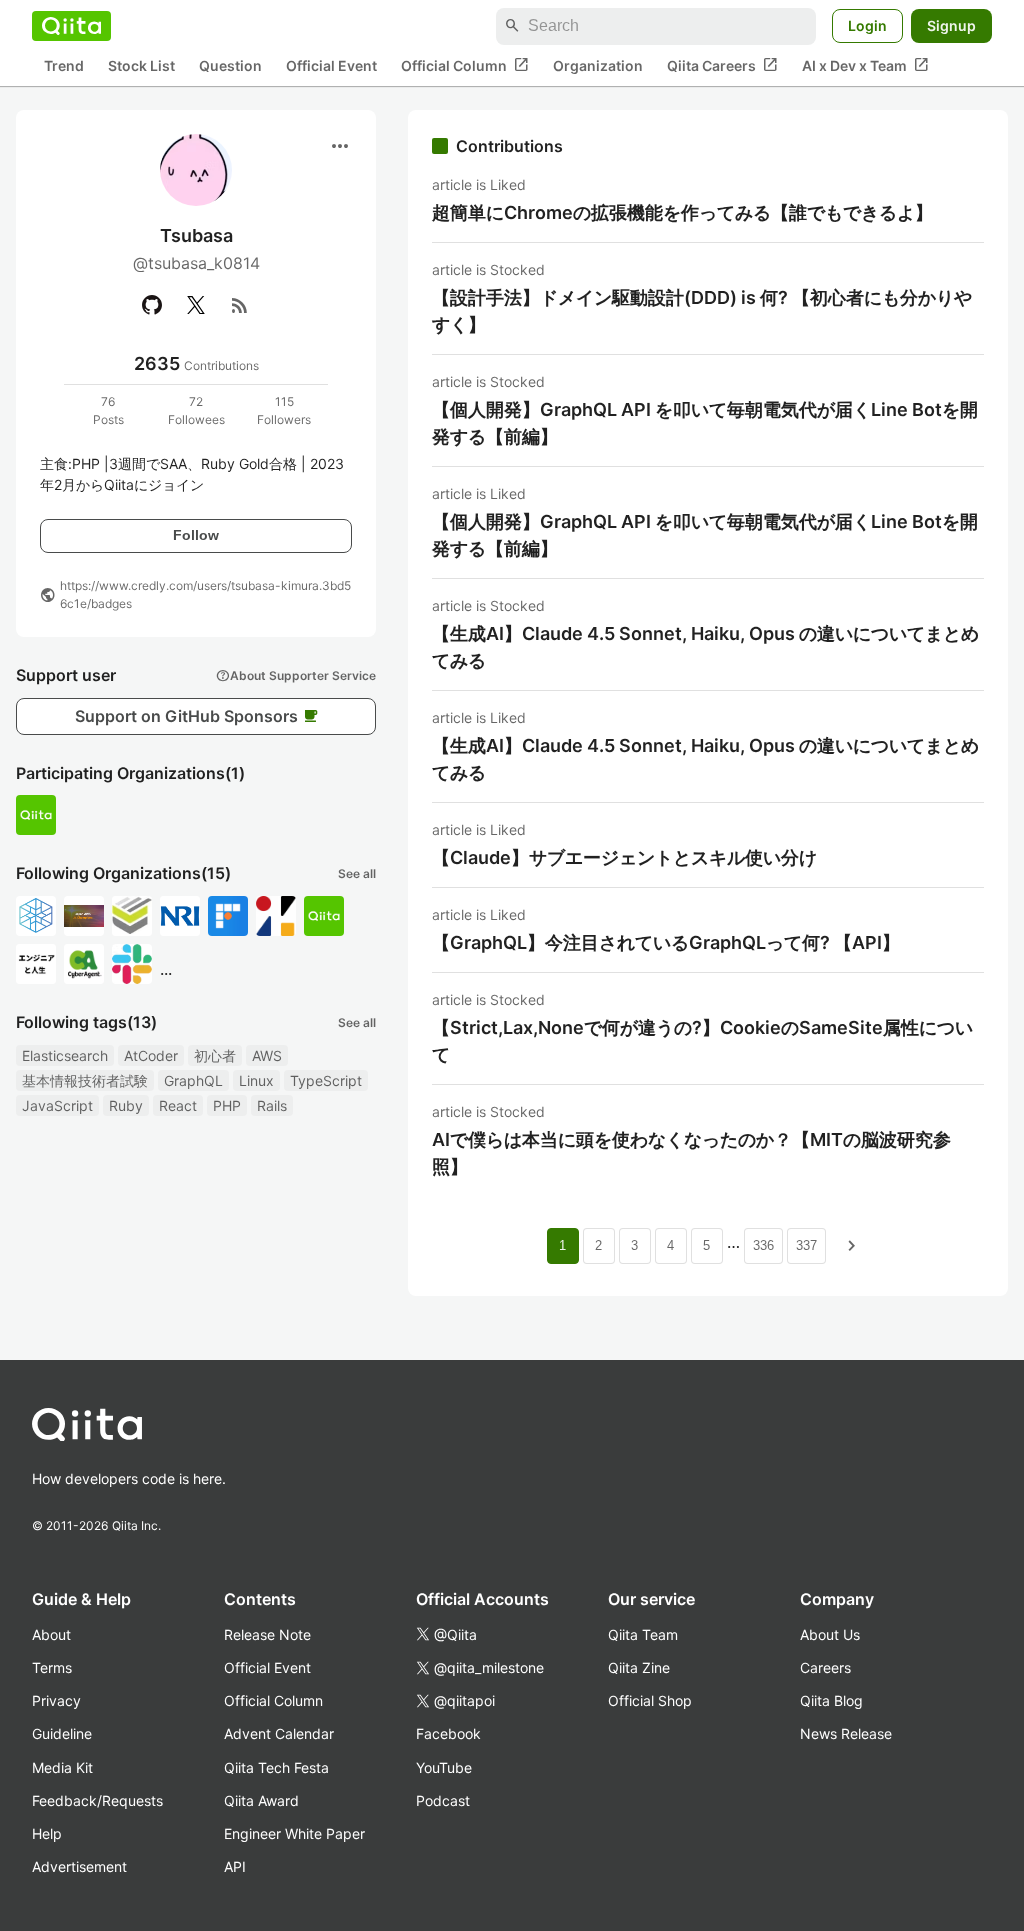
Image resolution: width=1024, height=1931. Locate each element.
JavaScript (57, 1105)
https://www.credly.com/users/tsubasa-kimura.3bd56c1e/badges (205, 594)
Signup (951, 25)
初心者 (215, 1055)
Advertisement (79, 1866)
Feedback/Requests (97, 1800)
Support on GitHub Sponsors (196, 716)
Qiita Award (261, 1800)
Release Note (267, 1634)
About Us (830, 1634)
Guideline (62, 1733)
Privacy (56, 1700)
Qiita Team (643, 1634)
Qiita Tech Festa (276, 1767)
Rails (272, 1105)
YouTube (444, 1767)
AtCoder (151, 1055)
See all (357, 873)
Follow (196, 535)
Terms (52, 1667)
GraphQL (193, 1080)
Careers (825, 1667)
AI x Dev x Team (865, 65)
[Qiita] (71, 26)
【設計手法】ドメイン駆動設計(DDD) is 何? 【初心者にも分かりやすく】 (702, 311)
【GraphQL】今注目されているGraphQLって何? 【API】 (666, 942)
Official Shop (650, 1700)
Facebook (448, 1733)
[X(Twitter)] (196, 305)
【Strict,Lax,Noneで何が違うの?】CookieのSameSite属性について (702, 1041)
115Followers (284, 410)
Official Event (331, 65)
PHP (227, 1105)
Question (230, 65)
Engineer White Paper (294, 1833)
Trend (64, 65)
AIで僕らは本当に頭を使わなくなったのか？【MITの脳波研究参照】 (691, 1153)
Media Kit (62, 1767)
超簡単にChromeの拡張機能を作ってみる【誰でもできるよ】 (682, 212)
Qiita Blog (831, 1700)
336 (763, 1245)
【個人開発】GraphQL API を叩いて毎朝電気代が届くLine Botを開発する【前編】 (705, 423)
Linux (256, 1080)
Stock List (141, 65)
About (51, 1634)
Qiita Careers (722, 65)
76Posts (108, 410)
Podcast (443, 1800)
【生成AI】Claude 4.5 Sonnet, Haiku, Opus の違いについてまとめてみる (705, 647)
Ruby (126, 1105)
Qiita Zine (639, 1667)
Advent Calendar (279, 1733)
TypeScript (326, 1080)
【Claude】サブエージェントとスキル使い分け (624, 857)
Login (867, 25)
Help (47, 1833)
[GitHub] (152, 305)
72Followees (196, 410)
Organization (598, 65)
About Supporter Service (296, 675)
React (178, 1105)
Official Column (465, 65)
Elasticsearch (65, 1055)
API (235, 1866)
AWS (267, 1055)
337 (806, 1245)
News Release (846, 1733)
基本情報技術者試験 (85, 1080)
